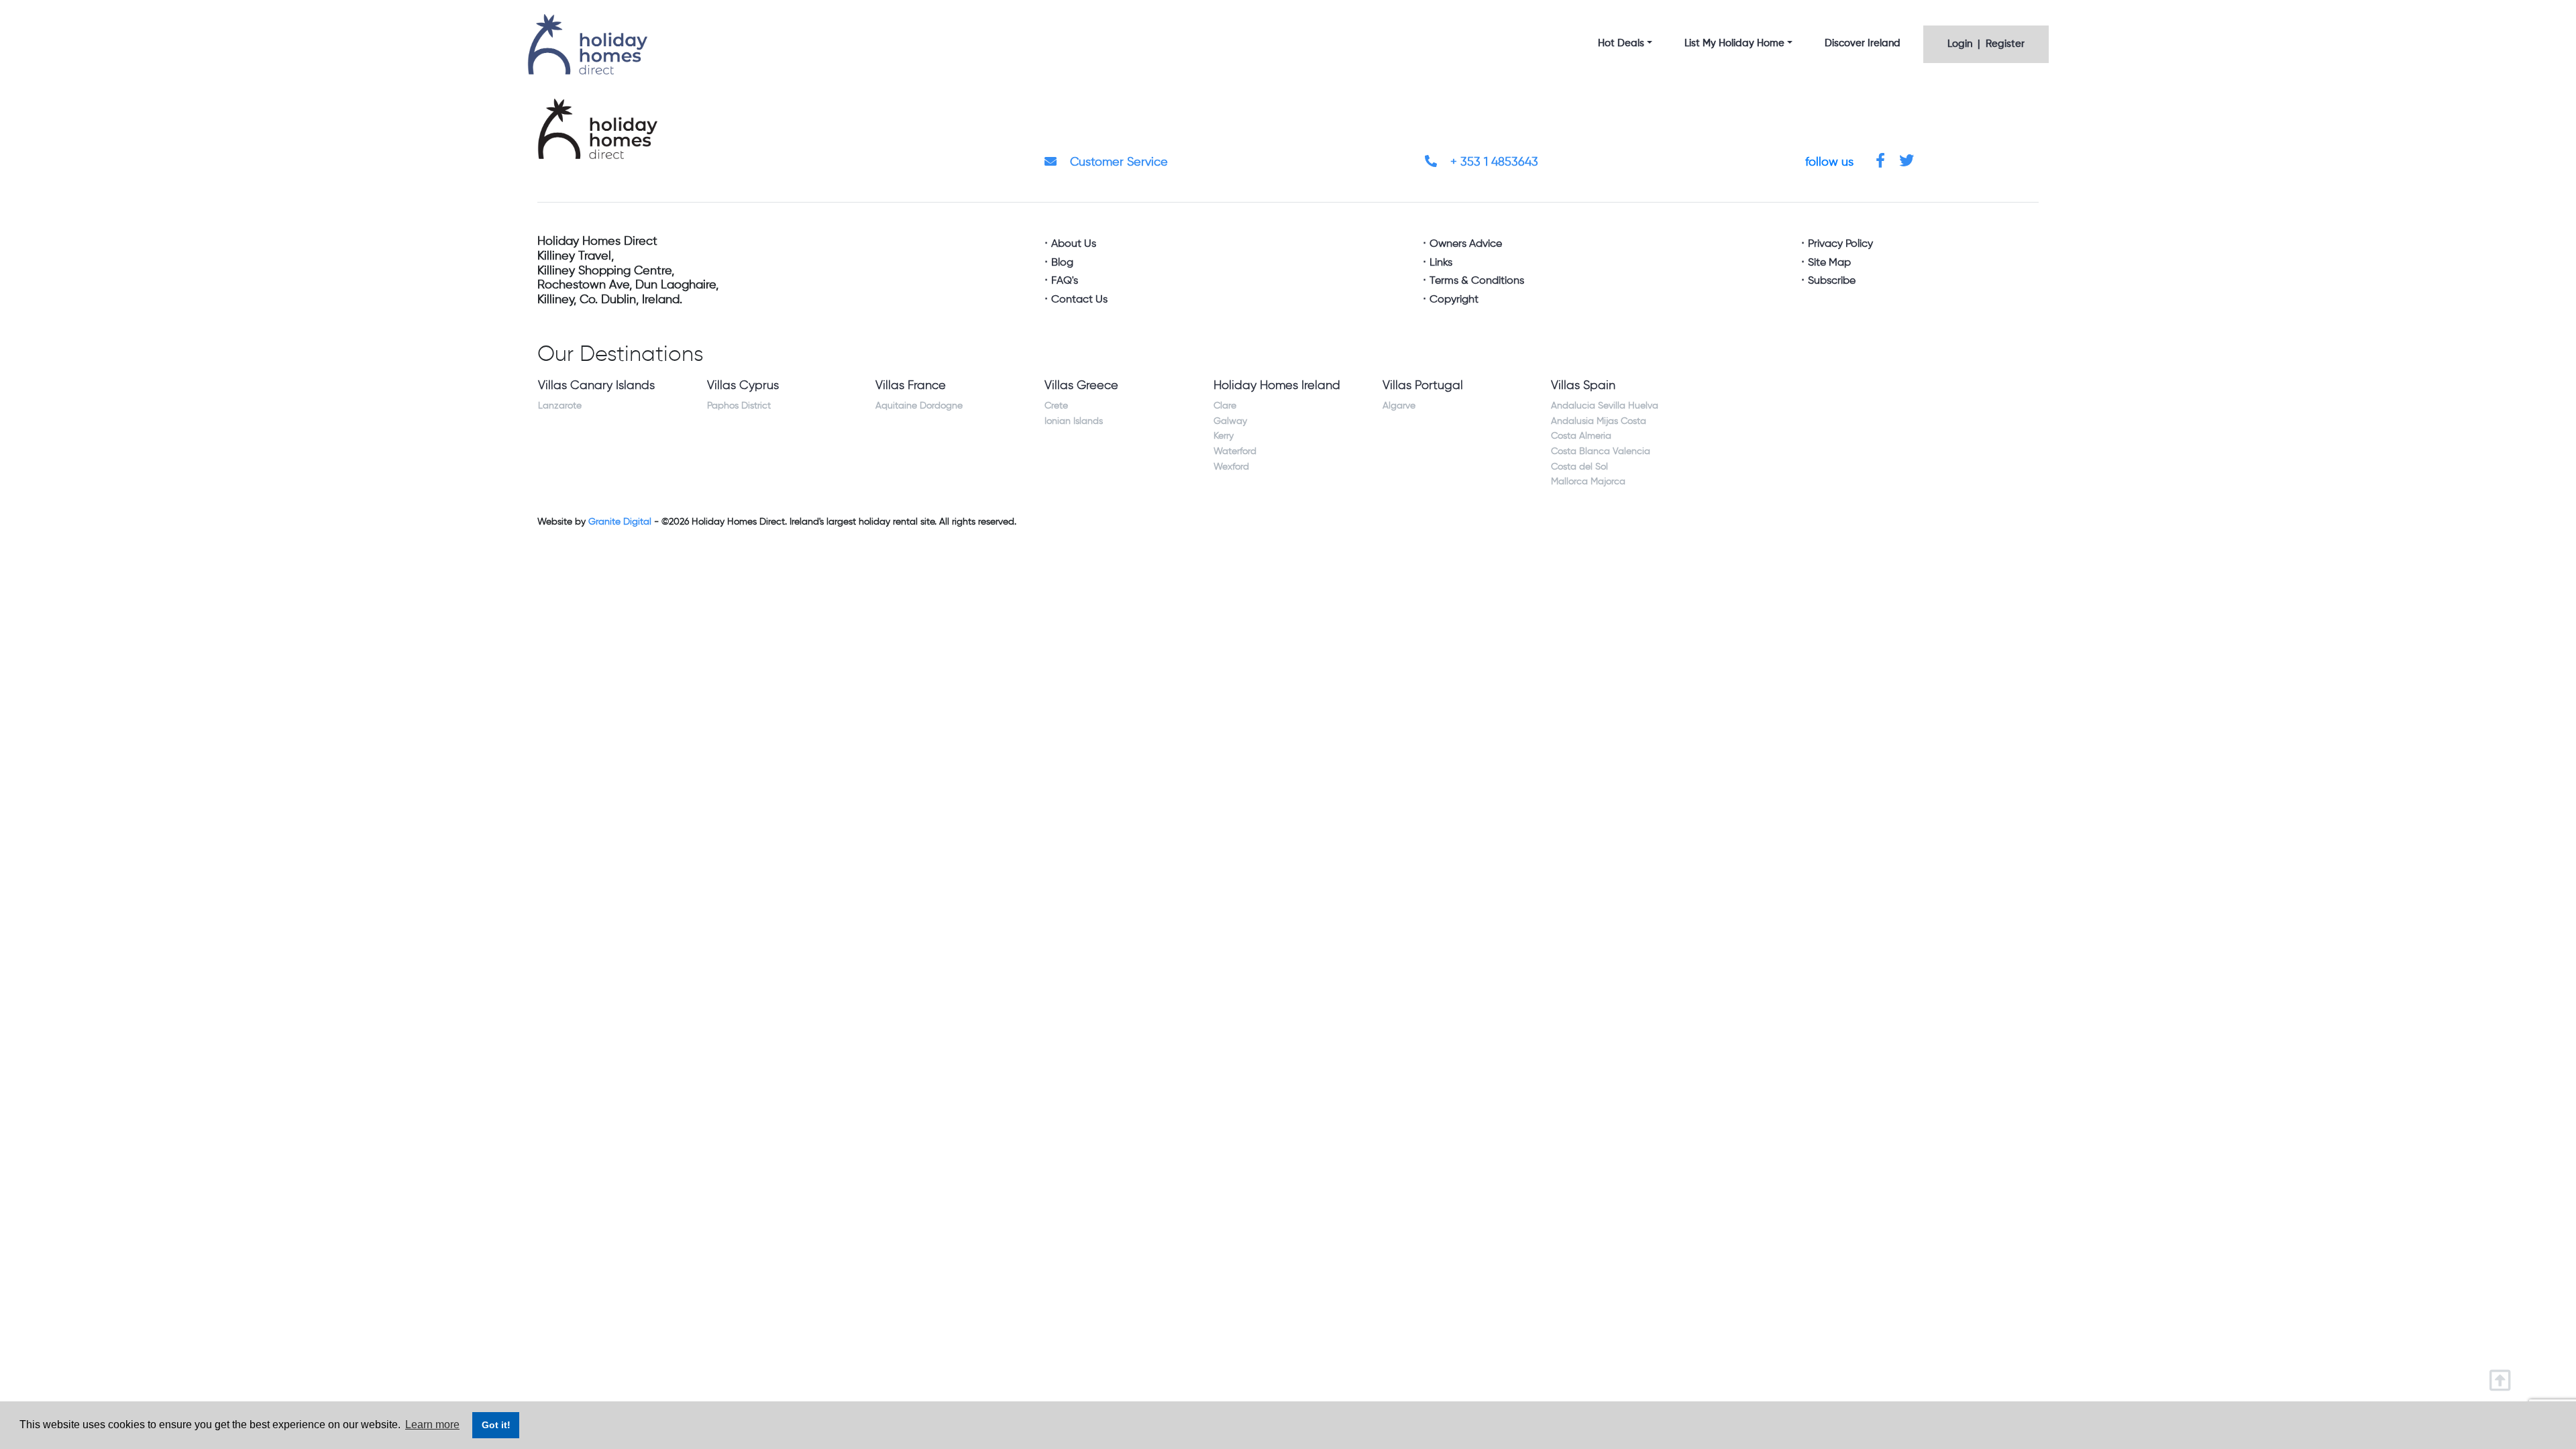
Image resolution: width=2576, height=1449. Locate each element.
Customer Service (1117, 162)
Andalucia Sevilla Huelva (1605, 406)
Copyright (1454, 300)
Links (1441, 263)
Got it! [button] (496, 1425)
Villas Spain (1583, 386)
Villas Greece (1081, 386)
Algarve (1399, 406)
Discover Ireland (1863, 43)
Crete (1056, 406)
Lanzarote (560, 406)
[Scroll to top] (2503, 1376)
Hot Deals (1621, 43)
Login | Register (1986, 44)
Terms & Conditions (1477, 281)
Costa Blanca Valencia (1601, 451)
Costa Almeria (1581, 436)
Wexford (1231, 467)
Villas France (911, 386)
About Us (1074, 244)
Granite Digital (620, 522)
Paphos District (739, 406)
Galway (1230, 421)
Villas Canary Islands (596, 386)
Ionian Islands (1074, 421)
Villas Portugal (1423, 386)
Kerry (1224, 436)
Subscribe (1832, 281)
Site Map (1829, 263)
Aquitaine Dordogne (919, 406)
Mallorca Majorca (1588, 482)
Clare (1225, 406)
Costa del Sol (1579, 467)
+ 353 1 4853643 (1493, 162)
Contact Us (1079, 300)
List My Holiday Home (1734, 43)
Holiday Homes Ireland (1277, 386)
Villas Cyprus (743, 386)
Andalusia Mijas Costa (1599, 421)
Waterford (1235, 451)
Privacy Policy (1840, 244)
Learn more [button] (432, 1425)
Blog (1062, 263)
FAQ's (1065, 281)
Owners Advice (1466, 244)
